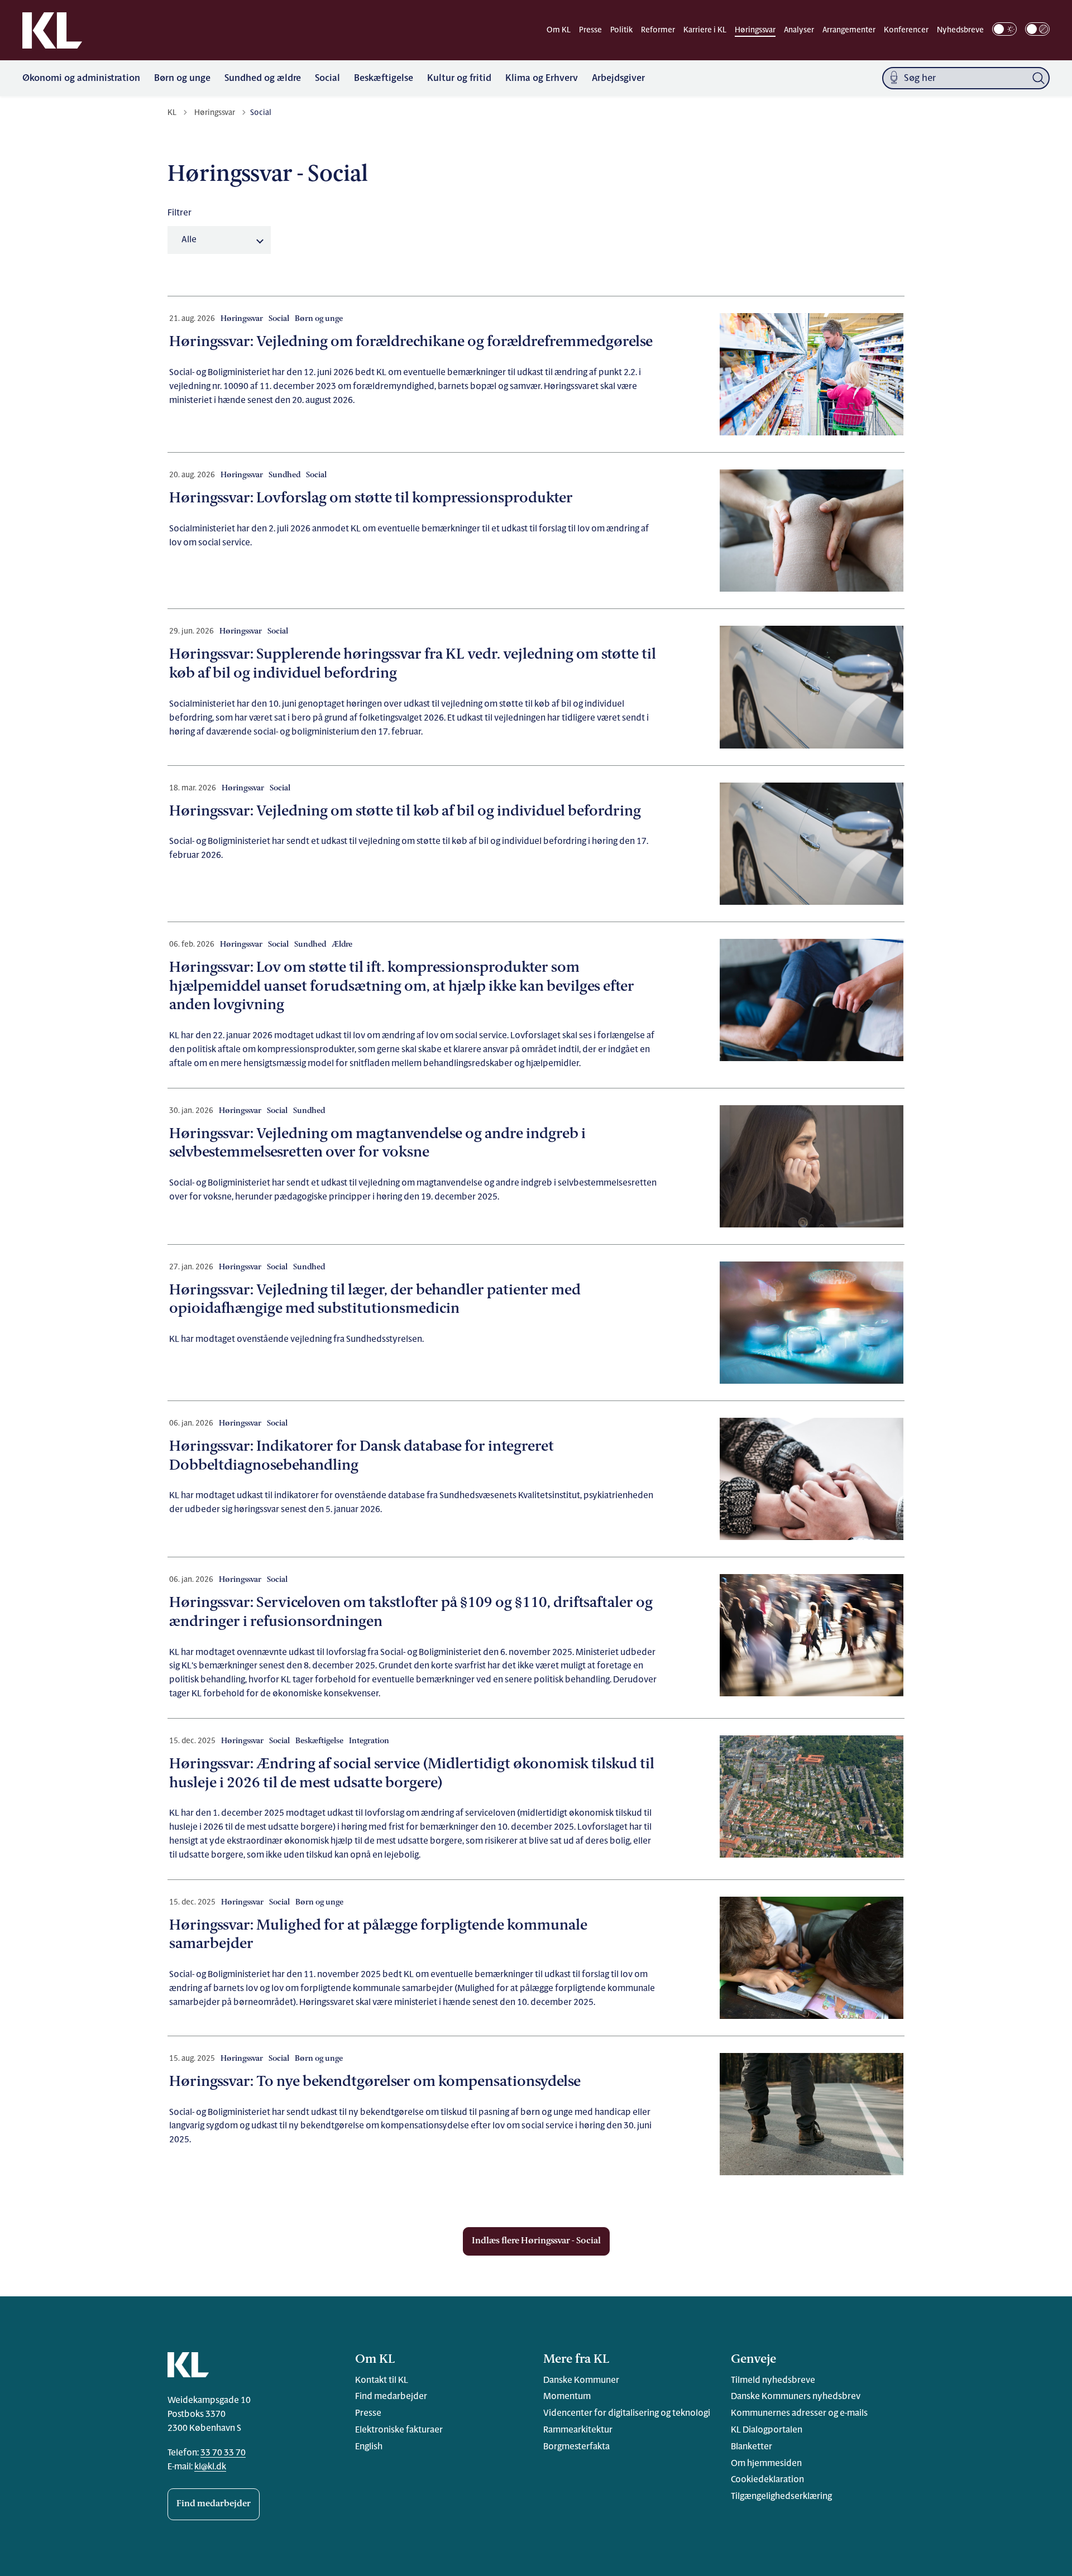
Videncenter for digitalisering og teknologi (627, 2414)
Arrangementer (849, 30)
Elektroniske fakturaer (399, 2430)
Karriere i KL (705, 30)
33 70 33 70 (223, 2453)
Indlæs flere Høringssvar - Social (536, 2241)
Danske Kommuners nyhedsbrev (796, 2397)
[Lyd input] (894, 78)
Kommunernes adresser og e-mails (799, 2414)
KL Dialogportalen (767, 2430)
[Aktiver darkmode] (1004, 29)
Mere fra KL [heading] (576, 2360)
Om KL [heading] (375, 2360)
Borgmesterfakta (576, 2447)
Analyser (799, 30)
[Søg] (1038, 78)
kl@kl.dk (210, 2467)
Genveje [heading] (753, 2360)
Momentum (567, 2397)
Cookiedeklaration (767, 2480)
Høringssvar (755, 30)
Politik (621, 30)
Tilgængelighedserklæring (781, 2497)
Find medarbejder (214, 2504)
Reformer (658, 30)
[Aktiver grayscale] (1037, 29)
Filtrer (180, 213)
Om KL (559, 30)
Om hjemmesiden (766, 2464)
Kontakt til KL (382, 2381)
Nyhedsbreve (960, 30)
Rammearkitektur (578, 2430)
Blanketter (752, 2447)
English (369, 2447)
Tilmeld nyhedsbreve (773, 2381)
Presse (590, 30)
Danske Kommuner (581, 2381)
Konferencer (906, 30)
